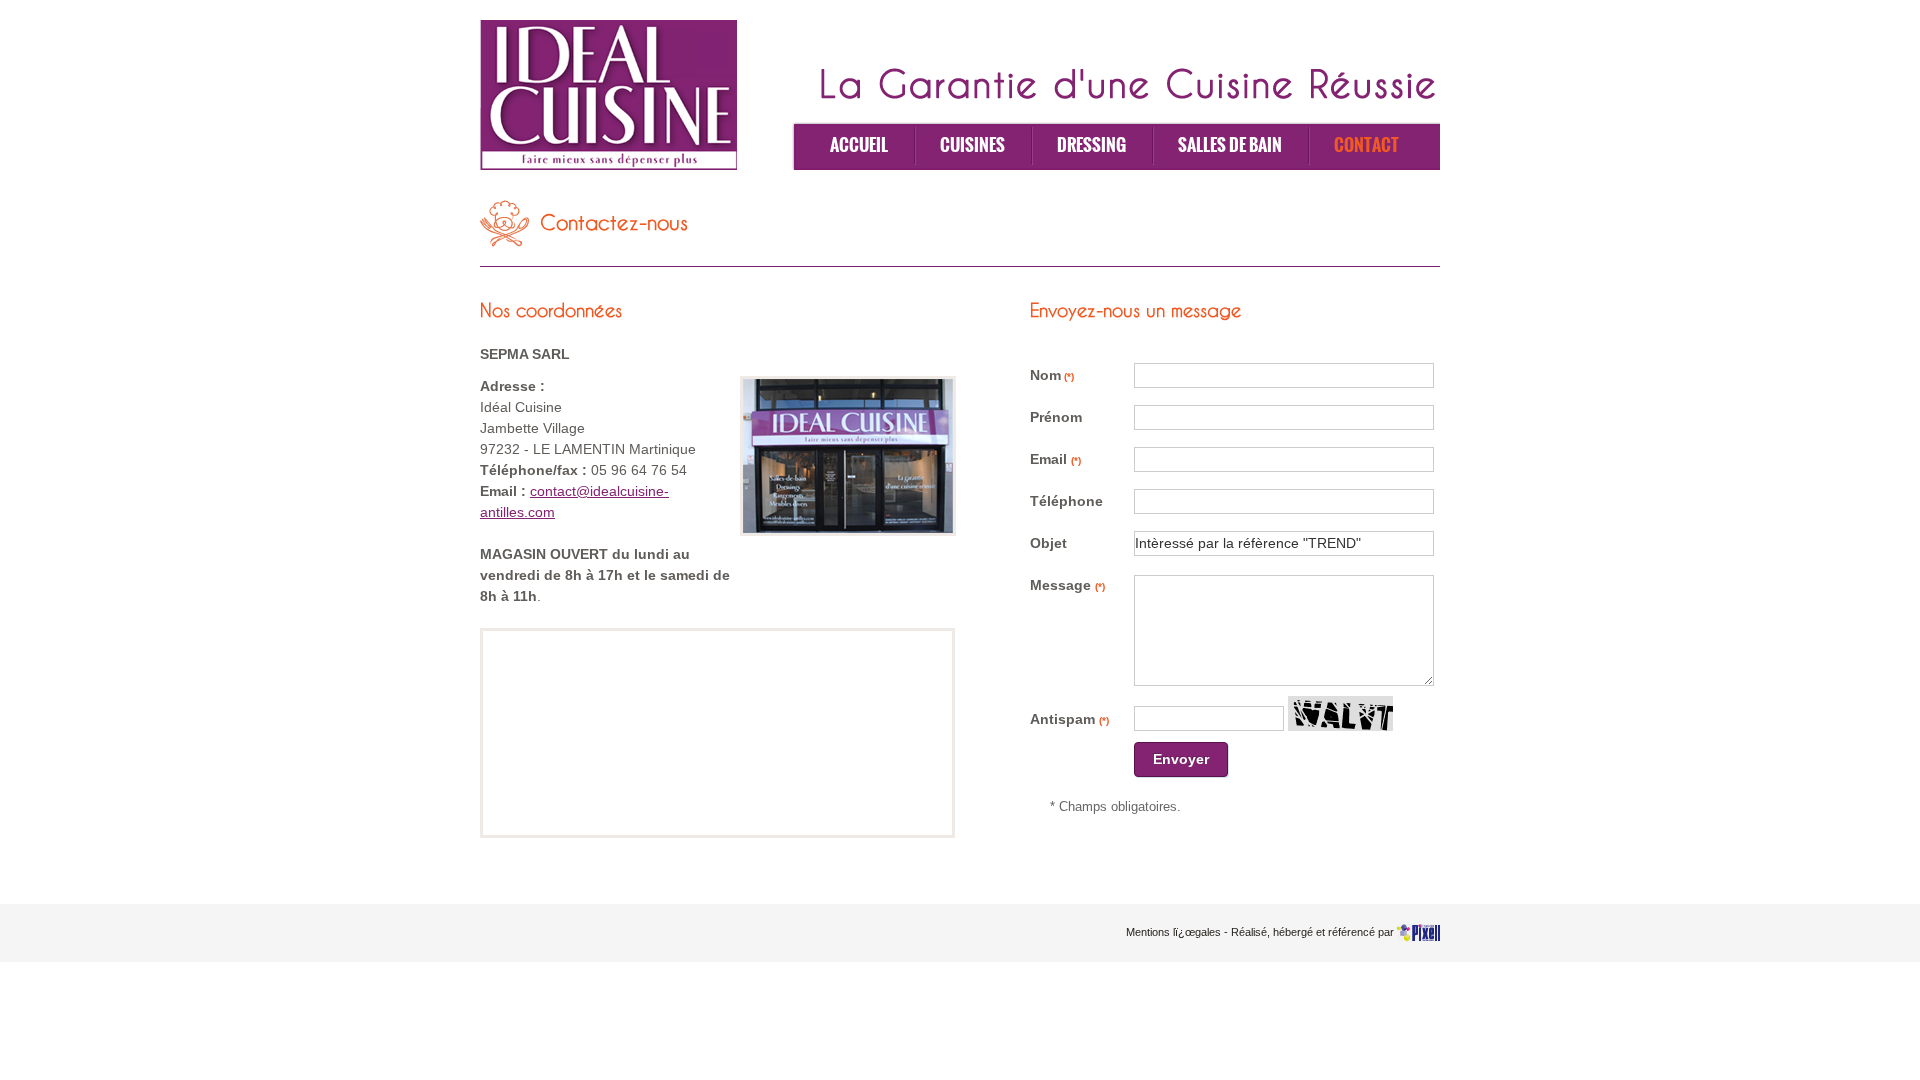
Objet (1048, 543)
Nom (1052, 375)
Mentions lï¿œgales (1173, 932)
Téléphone (1066, 501)
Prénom (1056, 417)
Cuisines (972, 142)
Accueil (859, 142)
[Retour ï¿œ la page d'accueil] (608, 94)
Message (1067, 585)
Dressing (1091, 142)
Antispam (1069, 719)
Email (1055, 459)
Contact (1366, 142)
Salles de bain (1230, 142)
